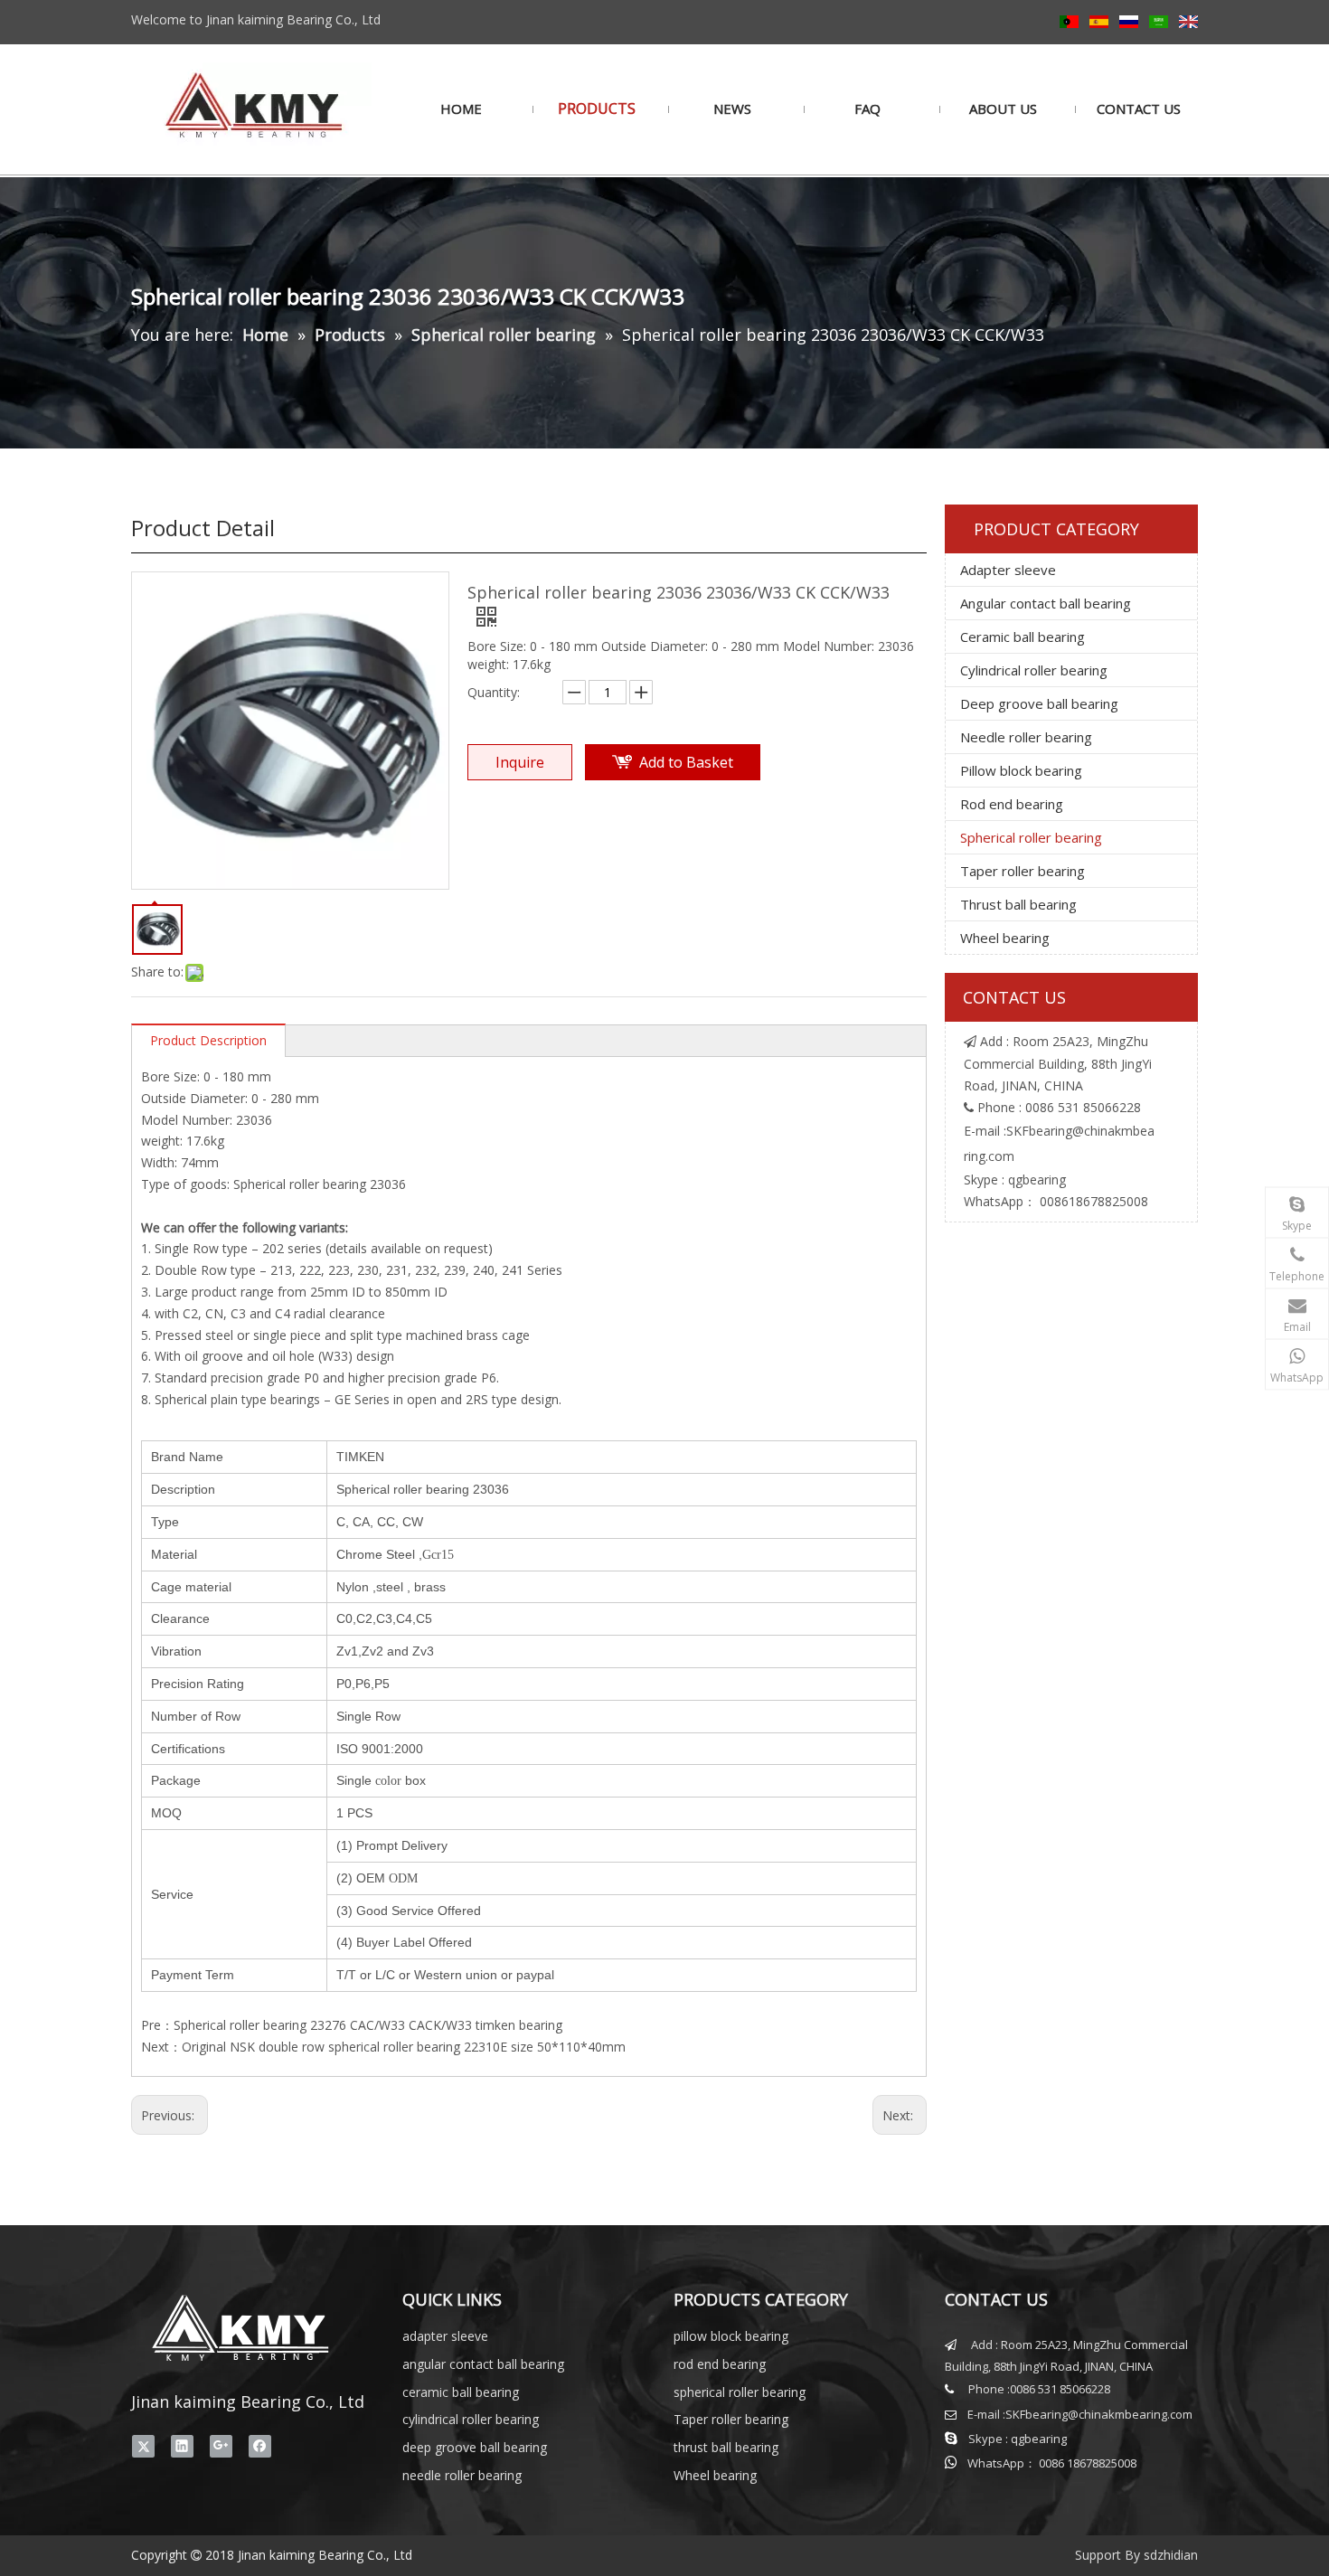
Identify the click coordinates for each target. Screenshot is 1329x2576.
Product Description (208, 1040)
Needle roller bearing (1026, 737)
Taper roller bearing (1023, 871)
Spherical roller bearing (1031, 837)
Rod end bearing (1012, 804)
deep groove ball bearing (475, 2447)
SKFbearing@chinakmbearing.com (1099, 2414)
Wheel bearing (1005, 938)
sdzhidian (1171, 2555)
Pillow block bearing (1021, 770)
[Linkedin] (182, 2446)
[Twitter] (143, 2446)
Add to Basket (686, 762)
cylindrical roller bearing (471, 2419)
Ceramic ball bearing (1023, 637)
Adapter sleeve (1008, 570)
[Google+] (221, 2446)
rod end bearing (720, 2364)
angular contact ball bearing (483, 2364)
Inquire (520, 762)
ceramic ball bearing (461, 2392)
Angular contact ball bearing (1046, 603)
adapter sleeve (445, 2336)
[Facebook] (260, 2446)
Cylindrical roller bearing (1034, 670)
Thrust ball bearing (1018, 904)
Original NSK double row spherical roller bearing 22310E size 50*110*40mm (404, 2047)
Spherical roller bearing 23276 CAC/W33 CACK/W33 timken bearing (368, 2025)
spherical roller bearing (740, 2392)
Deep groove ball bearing (1039, 703)
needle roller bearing (462, 2475)
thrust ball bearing (726, 2447)
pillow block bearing (731, 2336)
